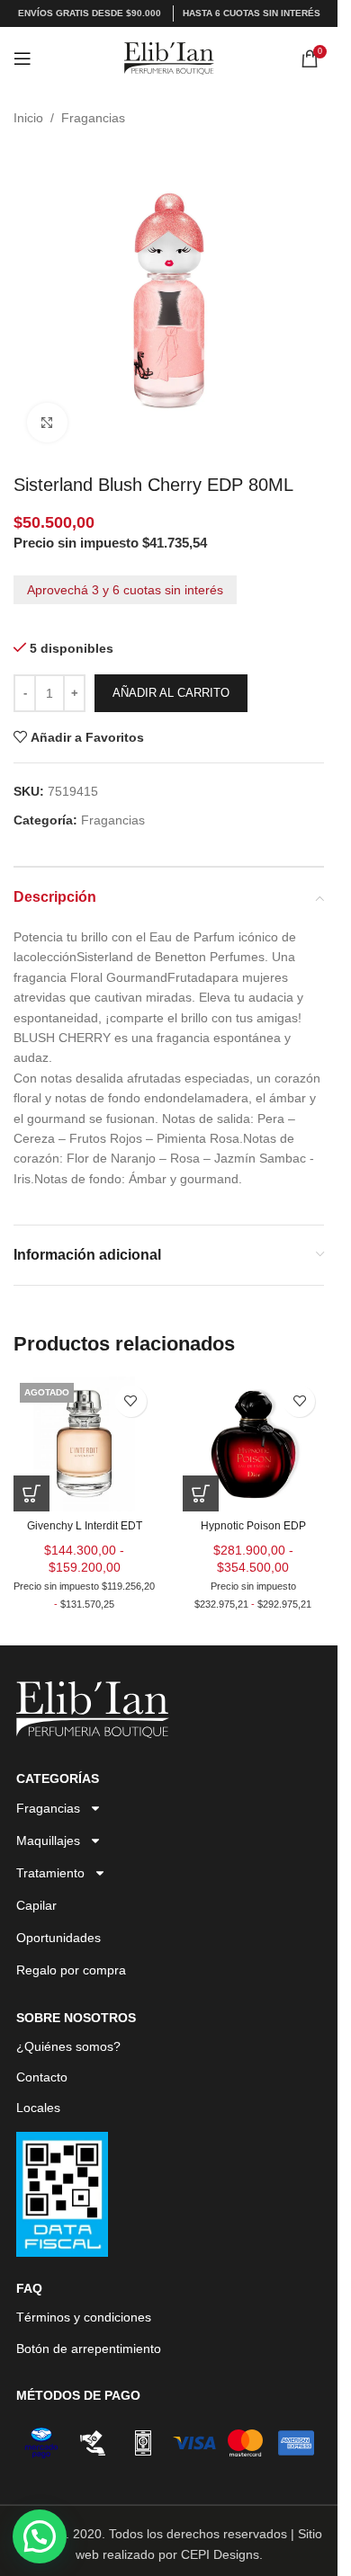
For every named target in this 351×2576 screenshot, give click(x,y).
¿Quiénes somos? (68, 2046)
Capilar (36, 1905)
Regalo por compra (71, 1970)
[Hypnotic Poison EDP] (254, 1444)
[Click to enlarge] (47, 423)
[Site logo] (169, 58)
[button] (40, 2536)
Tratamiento (50, 1873)
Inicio (28, 118)
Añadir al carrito (171, 693)
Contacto (42, 2077)
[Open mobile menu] (22, 58)
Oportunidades (58, 1938)
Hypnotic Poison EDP (253, 1526)
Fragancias (93, 118)
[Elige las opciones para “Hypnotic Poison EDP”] (201, 1493)
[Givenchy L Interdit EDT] (85, 1444)
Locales (38, 2108)
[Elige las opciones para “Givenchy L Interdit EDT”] (31, 1493)
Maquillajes (48, 1841)
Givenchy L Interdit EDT (85, 1526)
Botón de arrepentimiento (89, 2349)
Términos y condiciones (84, 2317)
